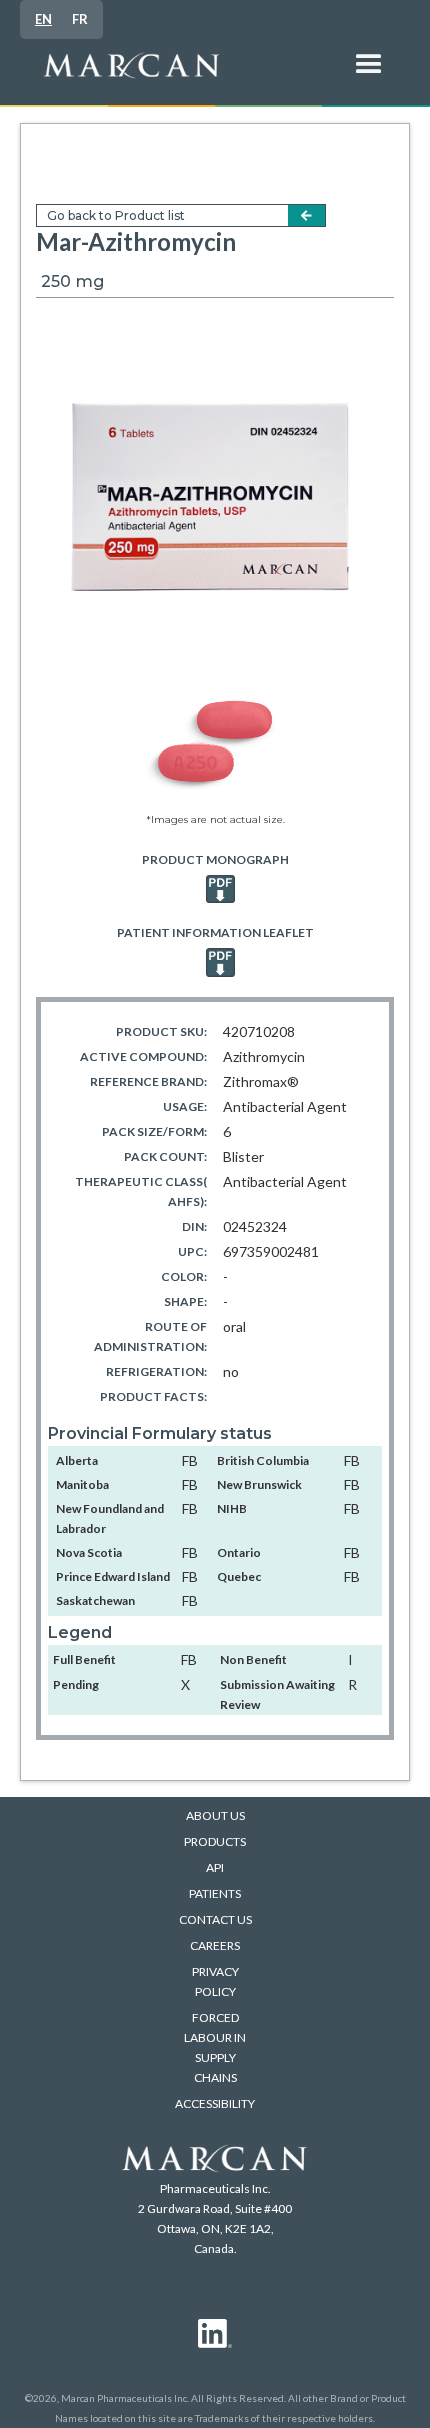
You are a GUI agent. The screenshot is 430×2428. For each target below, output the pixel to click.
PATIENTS (215, 1893)
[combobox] (43, 19)
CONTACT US (215, 1919)
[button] (369, 75)
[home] (185, 75)
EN (43, 19)
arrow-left (306, 215)
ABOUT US (215, 1815)
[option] (80, 19)
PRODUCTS (215, 1841)
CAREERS (215, 1945)
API (215, 1867)
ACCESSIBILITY (215, 2103)
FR (80, 19)
